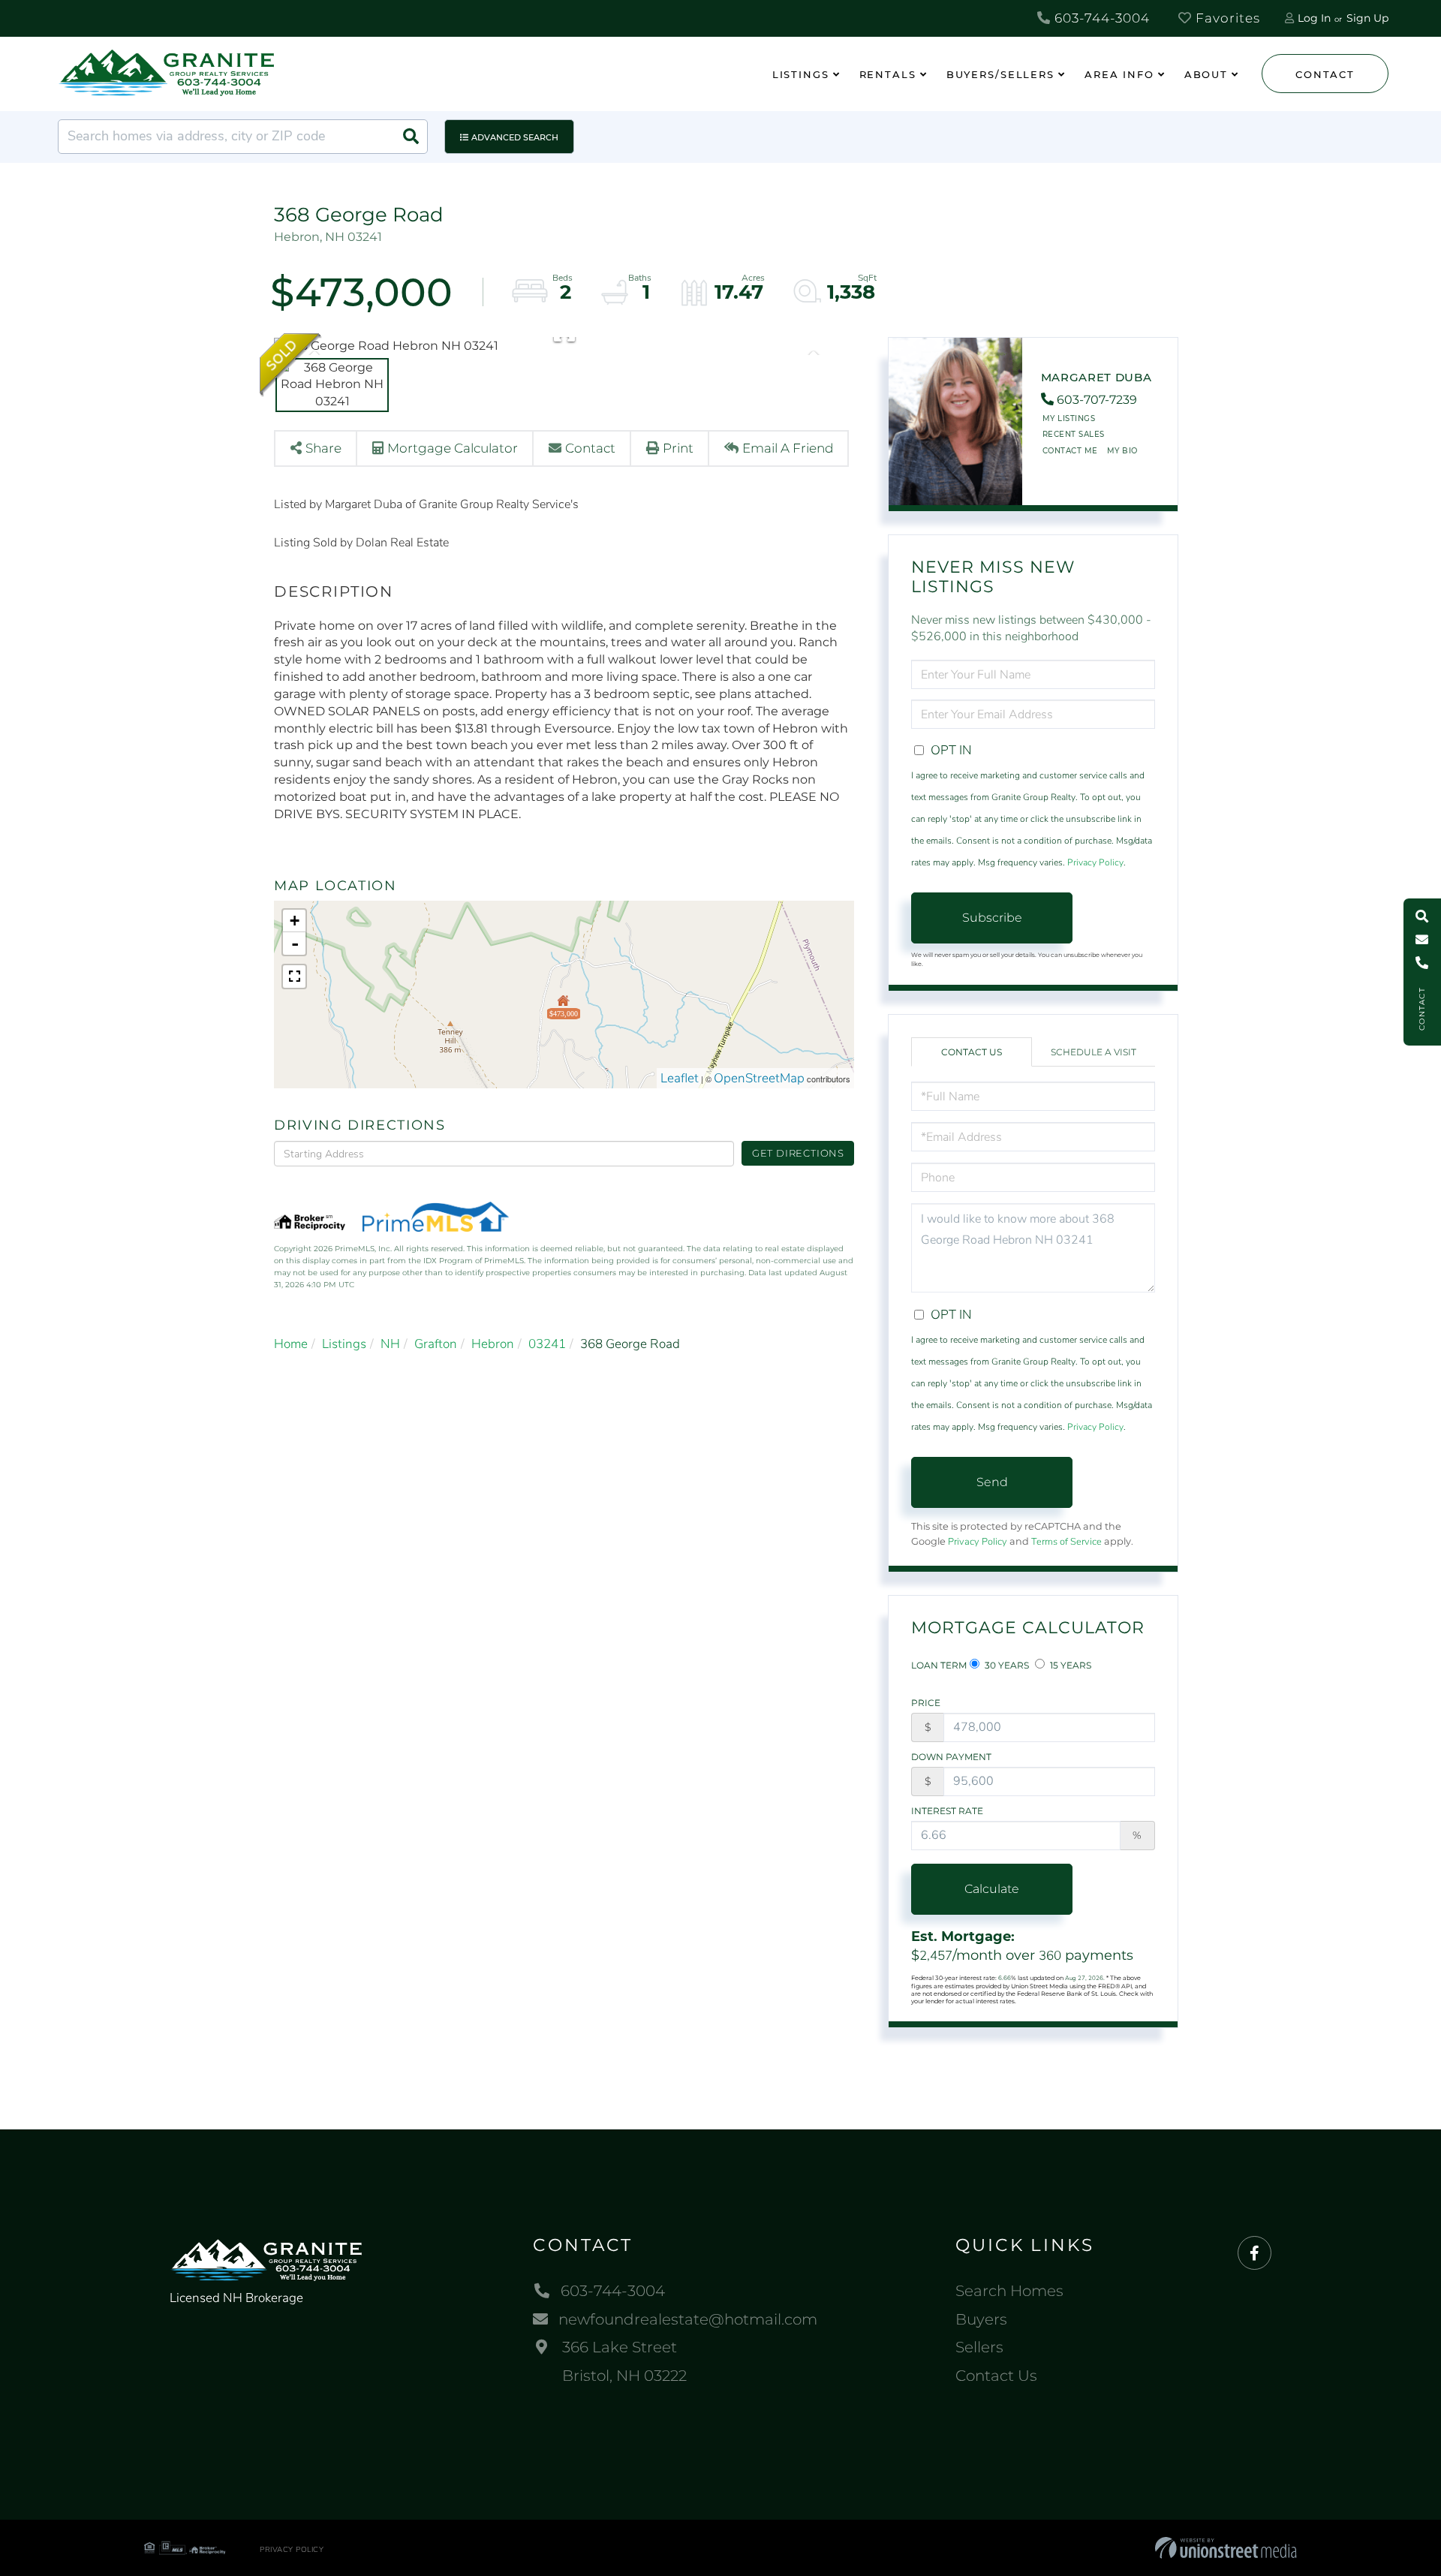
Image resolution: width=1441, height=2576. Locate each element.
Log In (1314, 18)
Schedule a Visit (1094, 1052)
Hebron (493, 1344)
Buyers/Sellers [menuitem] (1000, 74)
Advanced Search (515, 137)
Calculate (992, 1889)
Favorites (1226, 18)
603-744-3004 (1100, 18)
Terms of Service (1066, 1542)
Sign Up (1367, 18)
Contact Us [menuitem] (996, 2376)
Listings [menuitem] (801, 74)
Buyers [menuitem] (981, 2319)
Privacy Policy (1095, 862)
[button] (411, 137)
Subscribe (992, 918)
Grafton (436, 1344)
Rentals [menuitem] (888, 74)
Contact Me (1070, 451)
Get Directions (798, 1153)
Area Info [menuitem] (1119, 74)
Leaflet (680, 1078)
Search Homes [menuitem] (1009, 2291)
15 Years (1069, 1665)
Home (291, 1344)
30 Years (1006, 1665)
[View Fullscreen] (294, 977)
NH (390, 1344)
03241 (547, 1344)
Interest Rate (947, 1811)
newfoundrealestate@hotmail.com (688, 2319)
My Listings (1069, 418)
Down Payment (951, 1757)
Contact (1325, 74)
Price (926, 1703)
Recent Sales (1074, 434)
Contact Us (972, 1052)
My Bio (1122, 451)
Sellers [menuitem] (979, 2347)
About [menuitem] (1206, 74)
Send (992, 1482)
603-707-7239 (1097, 400)
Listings (344, 1344)
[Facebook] (1254, 2254)
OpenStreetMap (759, 1078)
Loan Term (939, 1665)
